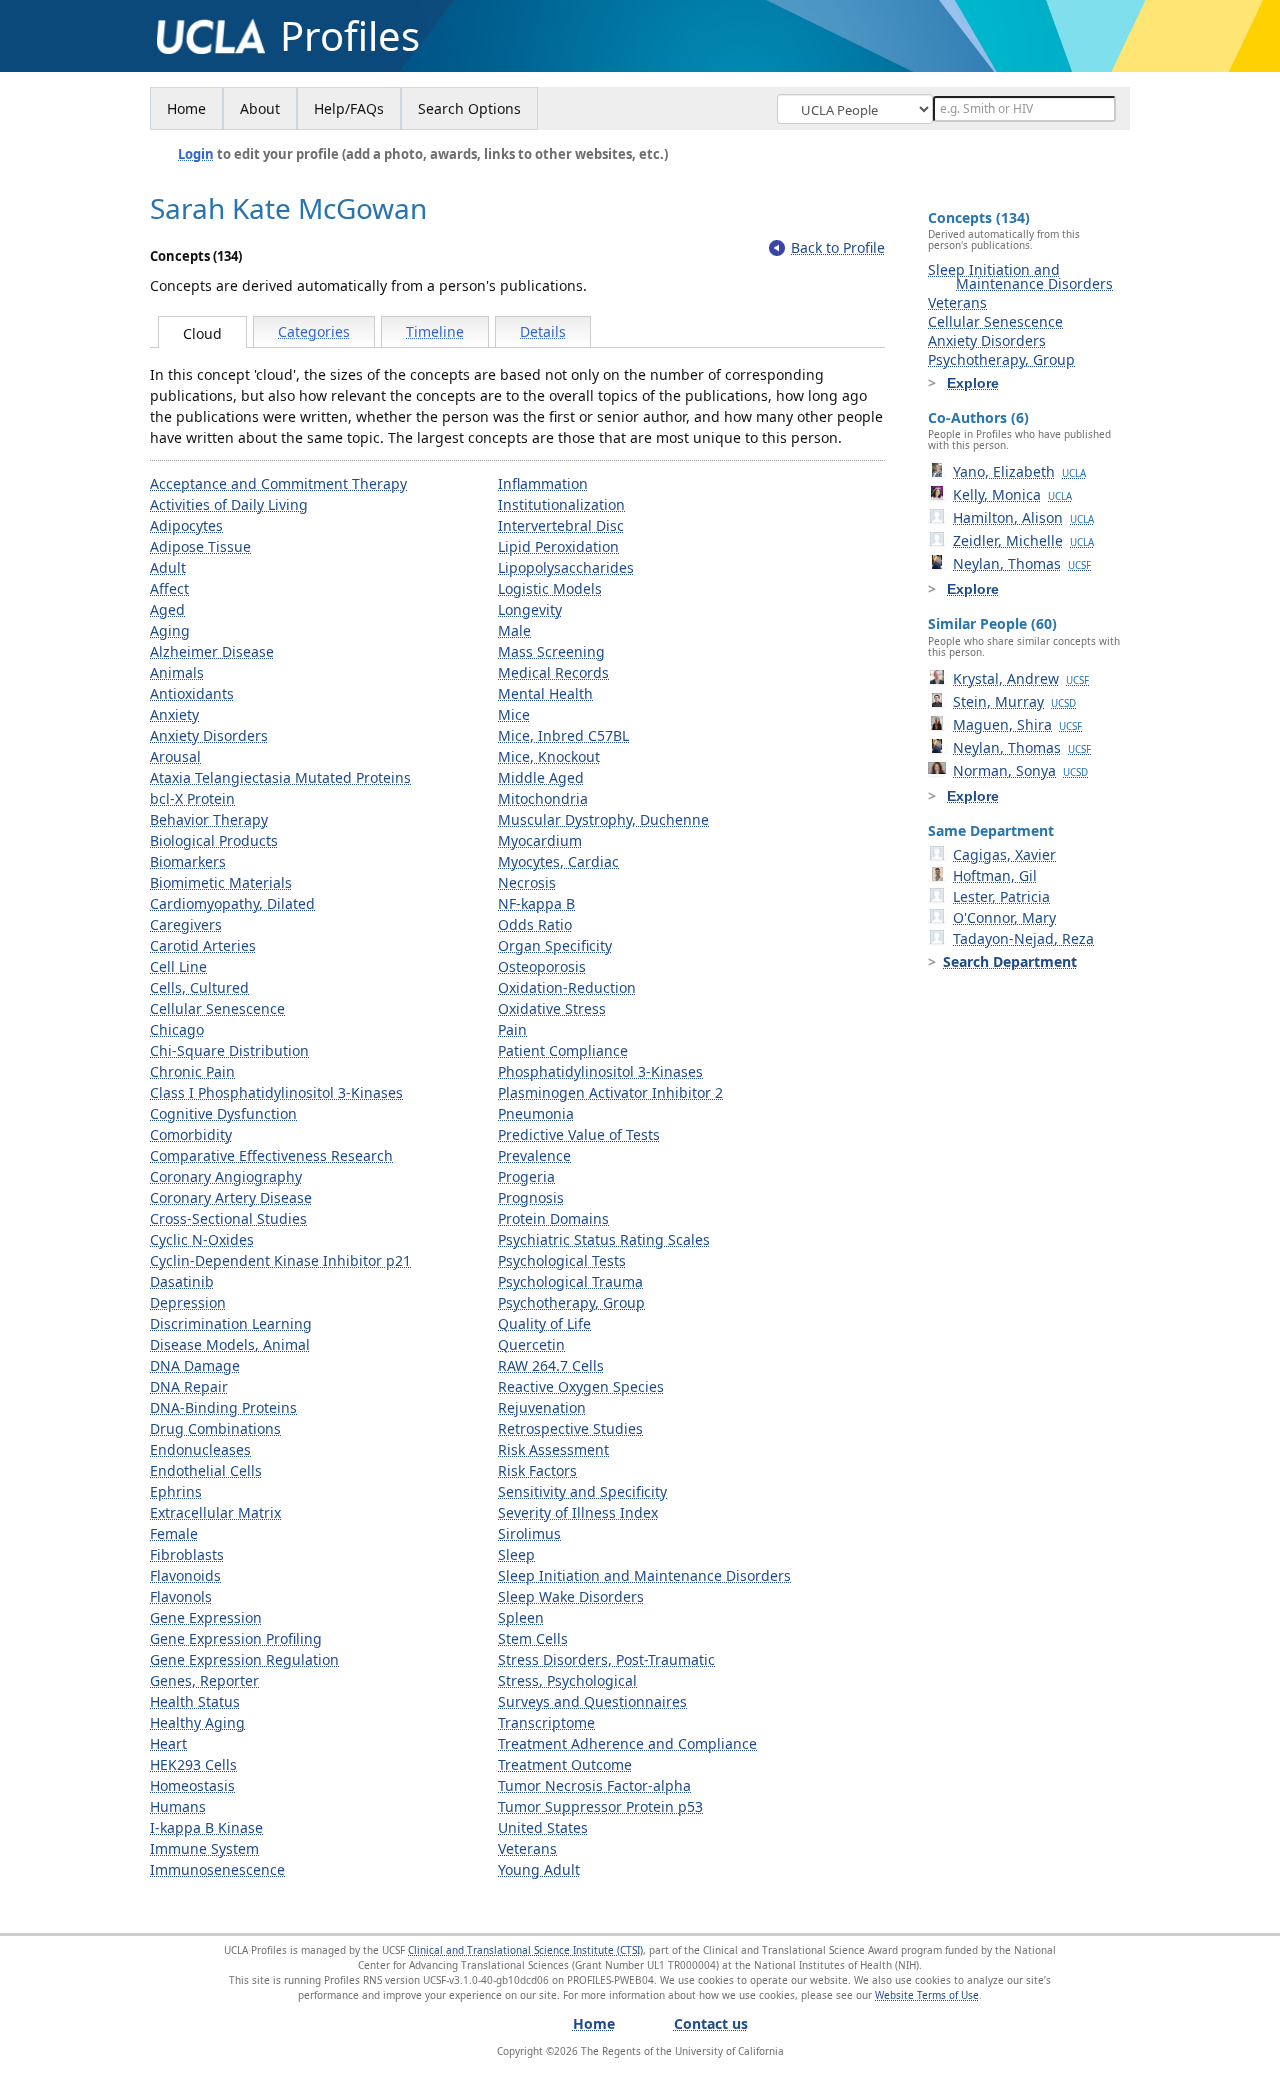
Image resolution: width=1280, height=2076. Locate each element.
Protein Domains (553, 1218)
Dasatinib (182, 1281)
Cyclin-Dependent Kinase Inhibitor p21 (280, 1260)
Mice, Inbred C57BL (563, 735)
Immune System (204, 1848)
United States (543, 1827)
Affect (169, 588)
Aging (170, 630)
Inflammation (543, 483)
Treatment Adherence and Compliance (627, 1743)
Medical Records (553, 672)
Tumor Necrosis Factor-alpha (594, 1785)
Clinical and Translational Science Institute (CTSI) (525, 1950)
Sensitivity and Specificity (582, 1491)
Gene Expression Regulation (244, 1659)
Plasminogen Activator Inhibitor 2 (610, 1092)
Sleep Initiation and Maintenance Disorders (644, 1575)
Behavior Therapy (209, 819)
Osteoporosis (542, 966)
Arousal (175, 756)
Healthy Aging (197, 1722)
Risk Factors (537, 1470)
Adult (168, 567)
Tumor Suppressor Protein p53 (600, 1806)
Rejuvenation (542, 1407)
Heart (168, 1743)
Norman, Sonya (1020, 770)
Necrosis (527, 882)
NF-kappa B (536, 903)
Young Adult (539, 1869)
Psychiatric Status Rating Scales (604, 1239)
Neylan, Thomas (1022, 563)
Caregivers (186, 924)
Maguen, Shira (1017, 724)
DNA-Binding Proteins (223, 1407)
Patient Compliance (563, 1050)
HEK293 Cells (193, 1764)
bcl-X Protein (192, 798)
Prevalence (534, 1155)
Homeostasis (192, 1785)
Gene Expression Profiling (236, 1638)
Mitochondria (543, 798)
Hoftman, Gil (995, 875)
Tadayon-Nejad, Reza (1023, 938)
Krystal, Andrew (1021, 678)
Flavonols (181, 1596)
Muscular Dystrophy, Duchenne (603, 819)
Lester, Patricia (1001, 896)
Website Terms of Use (927, 1995)
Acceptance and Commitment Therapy (278, 483)
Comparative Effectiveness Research (271, 1155)
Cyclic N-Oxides (202, 1239)
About (260, 108)
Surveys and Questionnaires (592, 1701)
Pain (512, 1029)
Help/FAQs (349, 108)
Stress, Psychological (567, 1680)
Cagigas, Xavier (1004, 854)
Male (514, 630)
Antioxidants (192, 693)
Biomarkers (188, 861)
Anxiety (174, 714)
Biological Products (214, 840)
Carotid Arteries (203, 945)
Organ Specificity (555, 945)
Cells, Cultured (199, 987)
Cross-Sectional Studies (228, 1218)
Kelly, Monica (1012, 494)
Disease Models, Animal (230, 1344)
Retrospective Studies (570, 1428)
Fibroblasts (187, 1554)
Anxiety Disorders (209, 735)
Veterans (527, 1848)
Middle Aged (541, 777)
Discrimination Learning (231, 1323)
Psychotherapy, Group (571, 1302)
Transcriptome (546, 1722)
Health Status (195, 1701)
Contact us (711, 2023)
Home (186, 108)
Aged (167, 609)
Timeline (435, 331)
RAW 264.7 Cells (551, 1365)
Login (196, 154)
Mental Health (545, 693)
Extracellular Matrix (215, 1512)
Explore (973, 383)
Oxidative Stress (552, 1008)
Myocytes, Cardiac (558, 861)
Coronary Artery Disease (231, 1197)
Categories (314, 331)
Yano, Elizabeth (1019, 471)
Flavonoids (185, 1575)
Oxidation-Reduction (567, 987)
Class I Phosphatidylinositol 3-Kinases (276, 1092)
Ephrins (176, 1491)
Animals (177, 672)
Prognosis (531, 1197)
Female (174, 1533)
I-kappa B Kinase (206, 1827)
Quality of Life (544, 1323)
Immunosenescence (217, 1869)
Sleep (516, 1554)
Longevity (530, 609)
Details (543, 331)
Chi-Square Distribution (229, 1050)
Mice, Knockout (549, 756)
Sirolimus (529, 1533)
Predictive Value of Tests (579, 1134)
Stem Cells (533, 1638)
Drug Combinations (215, 1428)
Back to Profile (838, 247)
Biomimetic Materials (221, 882)
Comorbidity (191, 1134)
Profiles (350, 36)
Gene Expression (206, 1617)
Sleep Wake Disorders (571, 1596)
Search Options (469, 108)
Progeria (526, 1176)
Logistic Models (550, 588)
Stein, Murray (1014, 701)
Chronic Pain (192, 1071)
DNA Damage (195, 1365)
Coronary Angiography (226, 1176)
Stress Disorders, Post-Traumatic (606, 1659)
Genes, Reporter (204, 1680)
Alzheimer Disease (212, 651)
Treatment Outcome (565, 1764)
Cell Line (178, 966)
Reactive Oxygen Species (581, 1386)
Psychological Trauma (570, 1281)
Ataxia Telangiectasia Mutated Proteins (280, 777)
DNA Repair (189, 1386)
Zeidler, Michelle (1023, 540)
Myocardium (540, 840)
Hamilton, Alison (1023, 517)
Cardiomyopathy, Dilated (232, 903)
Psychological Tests (562, 1260)
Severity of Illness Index (578, 1512)
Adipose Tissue (200, 546)
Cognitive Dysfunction (223, 1113)
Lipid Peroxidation (558, 546)
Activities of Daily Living (229, 504)
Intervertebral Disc (561, 525)
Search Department (1010, 961)
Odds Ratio (535, 924)
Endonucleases (200, 1449)
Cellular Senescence (217, 1008)
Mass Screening (551, 651)
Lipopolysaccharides (566, 567)
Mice (514, 714)
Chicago (177, 1029)
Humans (178, 1806)
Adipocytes (186, 525)
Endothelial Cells (206, 1470)
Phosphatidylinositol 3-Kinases (600, 1071)
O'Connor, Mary (1004, 917)
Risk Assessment (553, 1449)
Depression (188, 1302)
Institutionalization (561, 504)
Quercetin (531, 1344)
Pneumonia (536, 1113)
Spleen (521, 1617)
